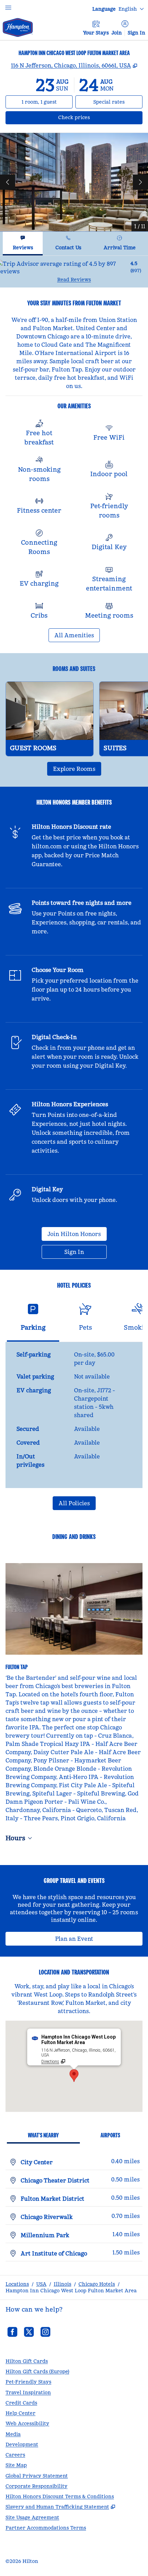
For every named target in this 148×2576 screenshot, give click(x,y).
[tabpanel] (74, 271)
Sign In (136, 33)
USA (41, 2284)
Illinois (62, 2284)
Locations (17, 2284)
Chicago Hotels (97, 2284)
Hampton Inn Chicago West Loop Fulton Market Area (71, 2291)
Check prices (92, 117)
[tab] (23, 244)
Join (117, 33)
